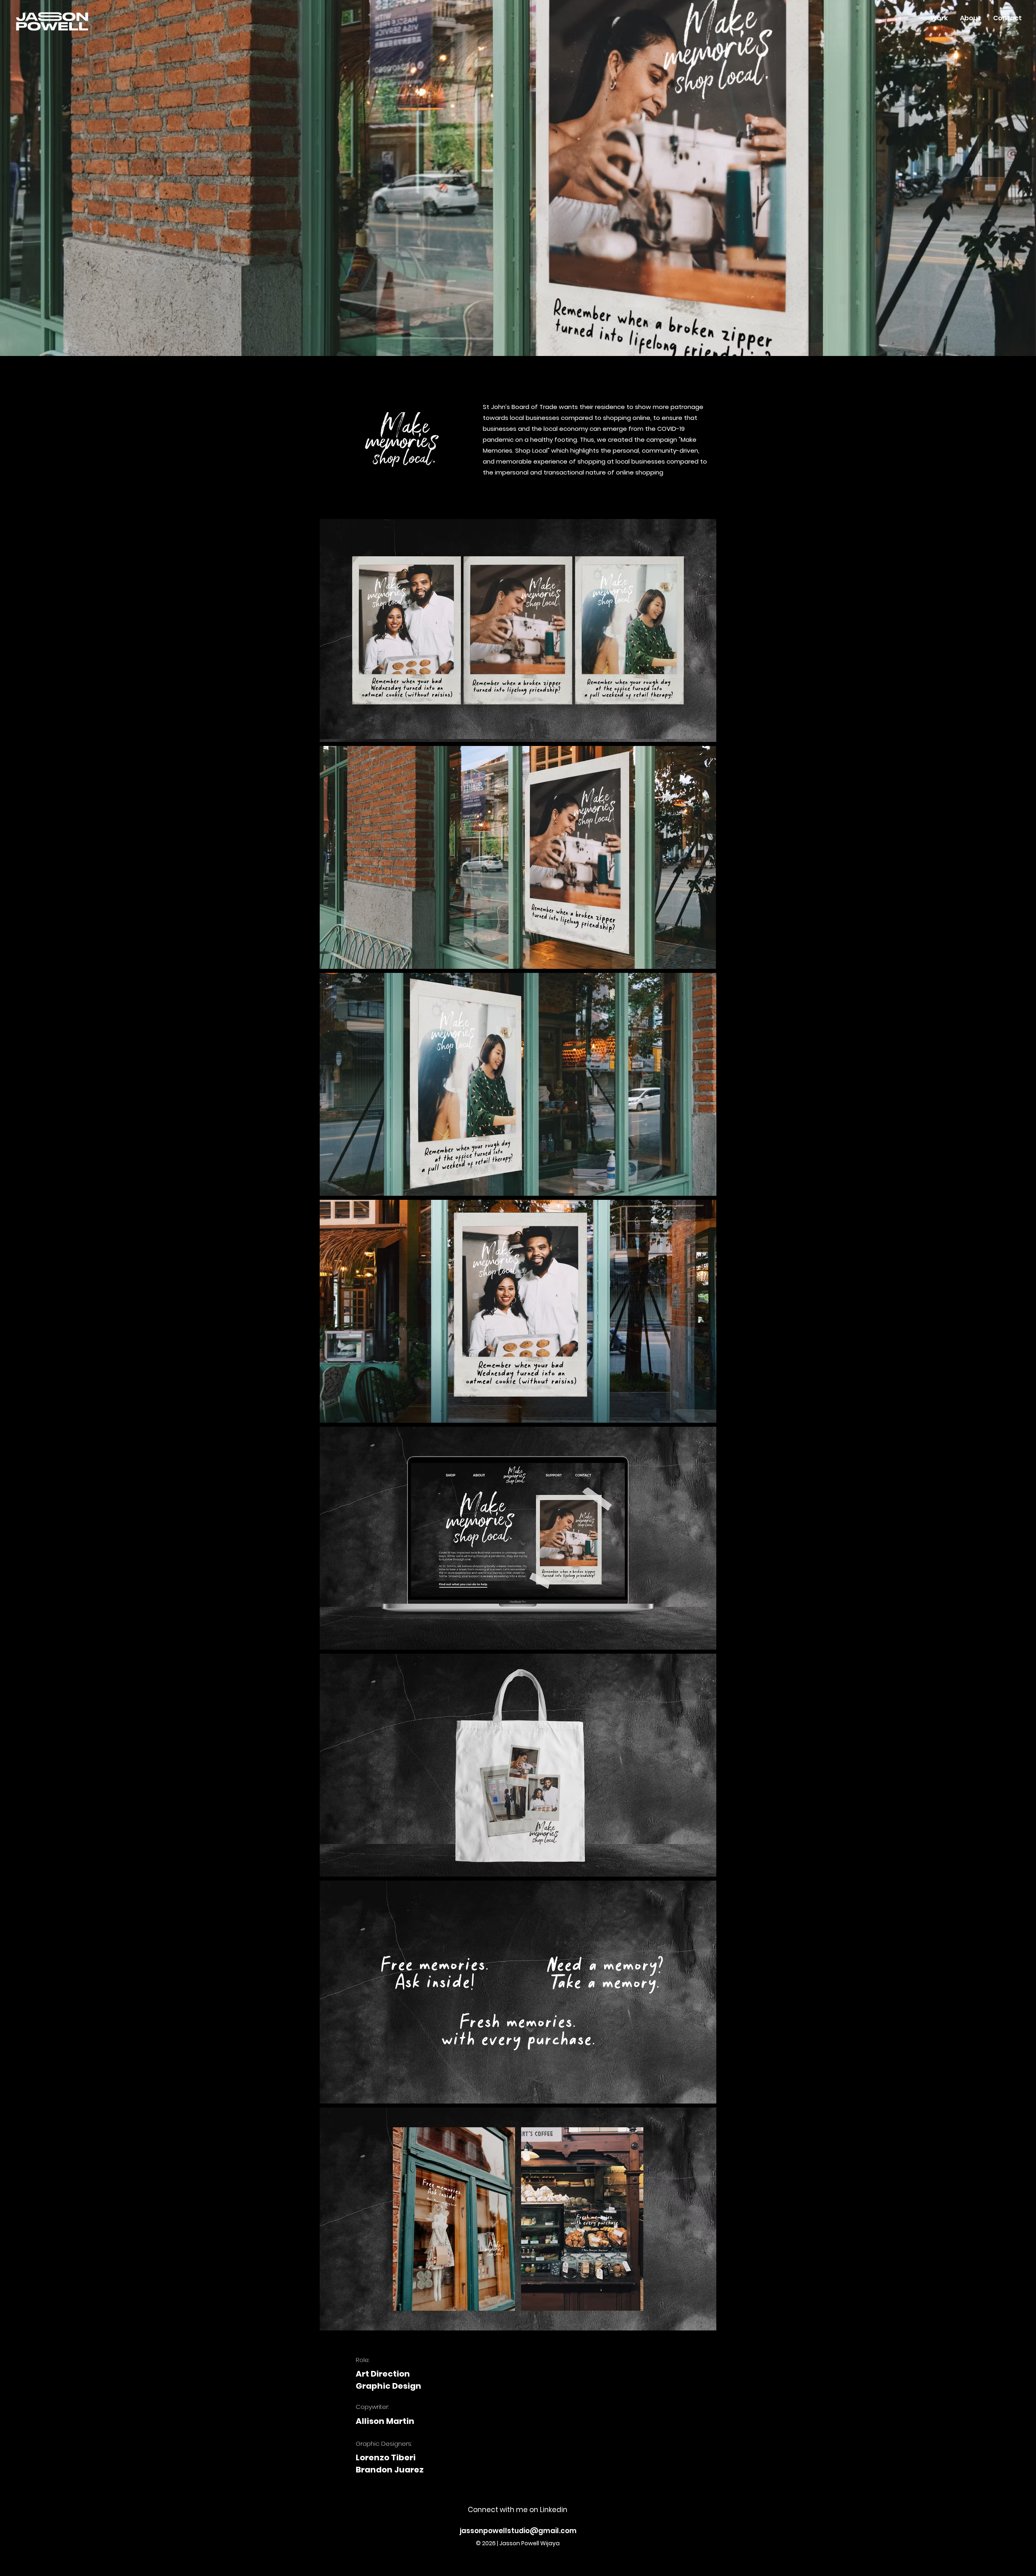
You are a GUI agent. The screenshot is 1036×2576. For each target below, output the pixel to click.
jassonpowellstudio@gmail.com (518, 2531)
